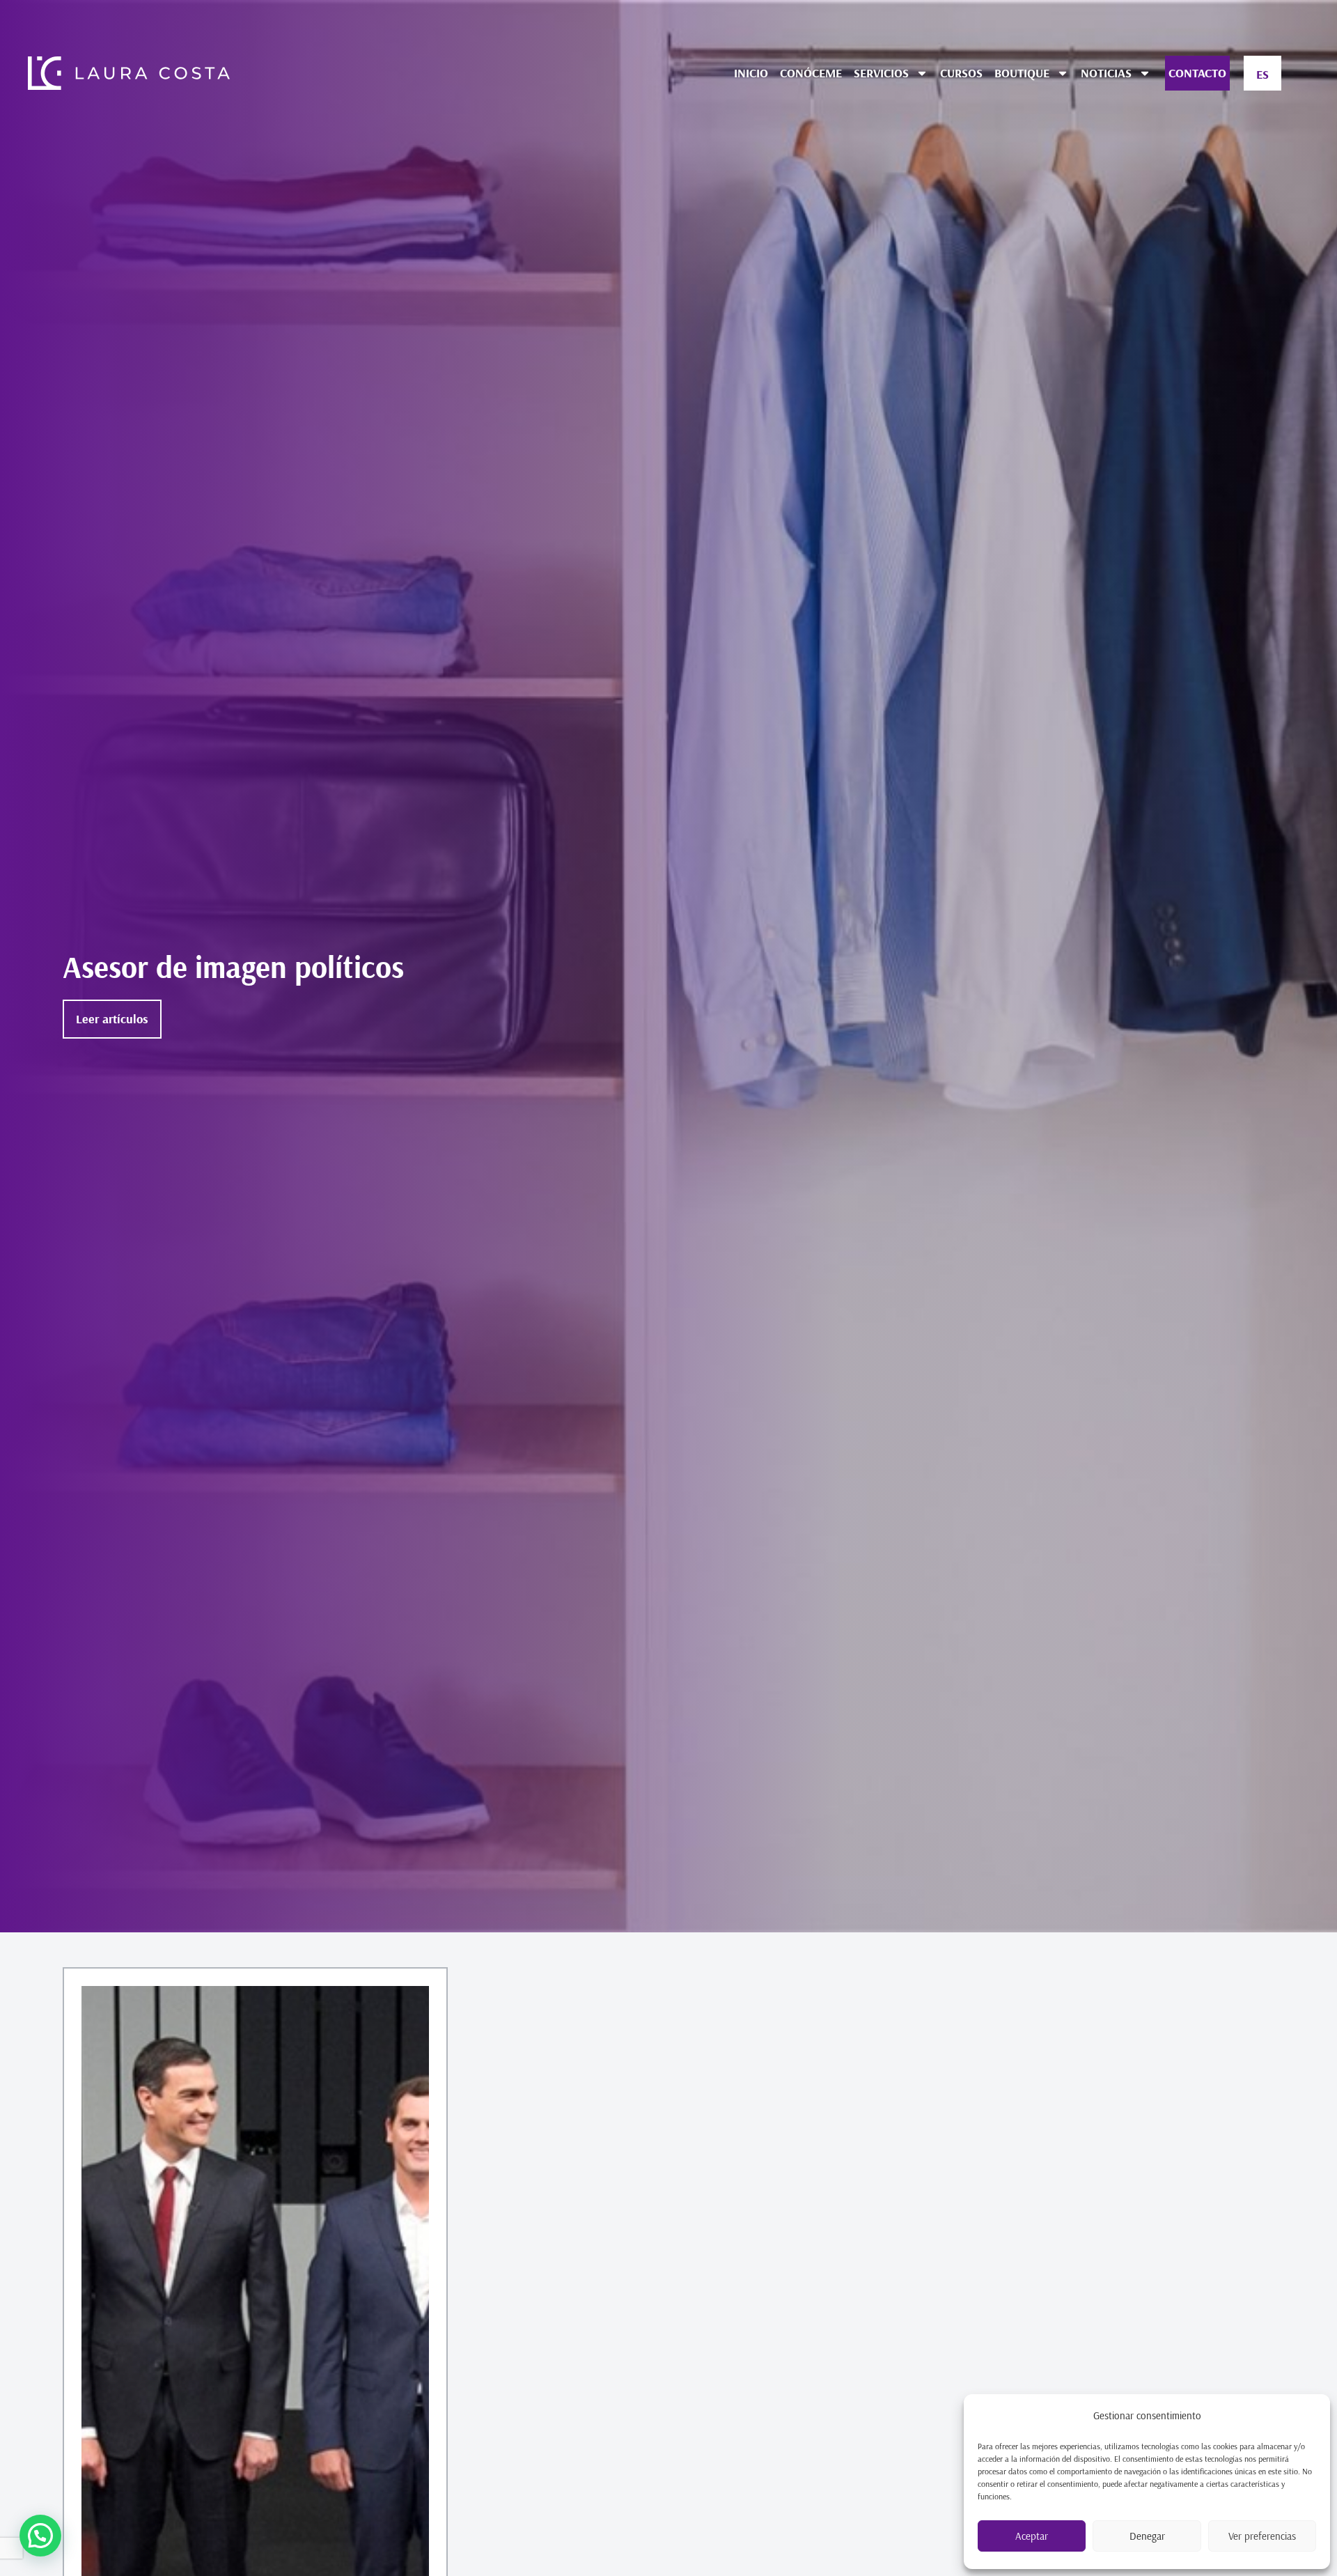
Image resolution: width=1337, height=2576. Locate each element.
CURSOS (961, 73)
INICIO (751, 73)
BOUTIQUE (1022, 73)
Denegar (1147, 2536)
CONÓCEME (811, 73)
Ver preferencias (1262, 2536)
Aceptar (1032, 2536)
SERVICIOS (881, 73)
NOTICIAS (1106, 73)
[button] (40, 2536)
